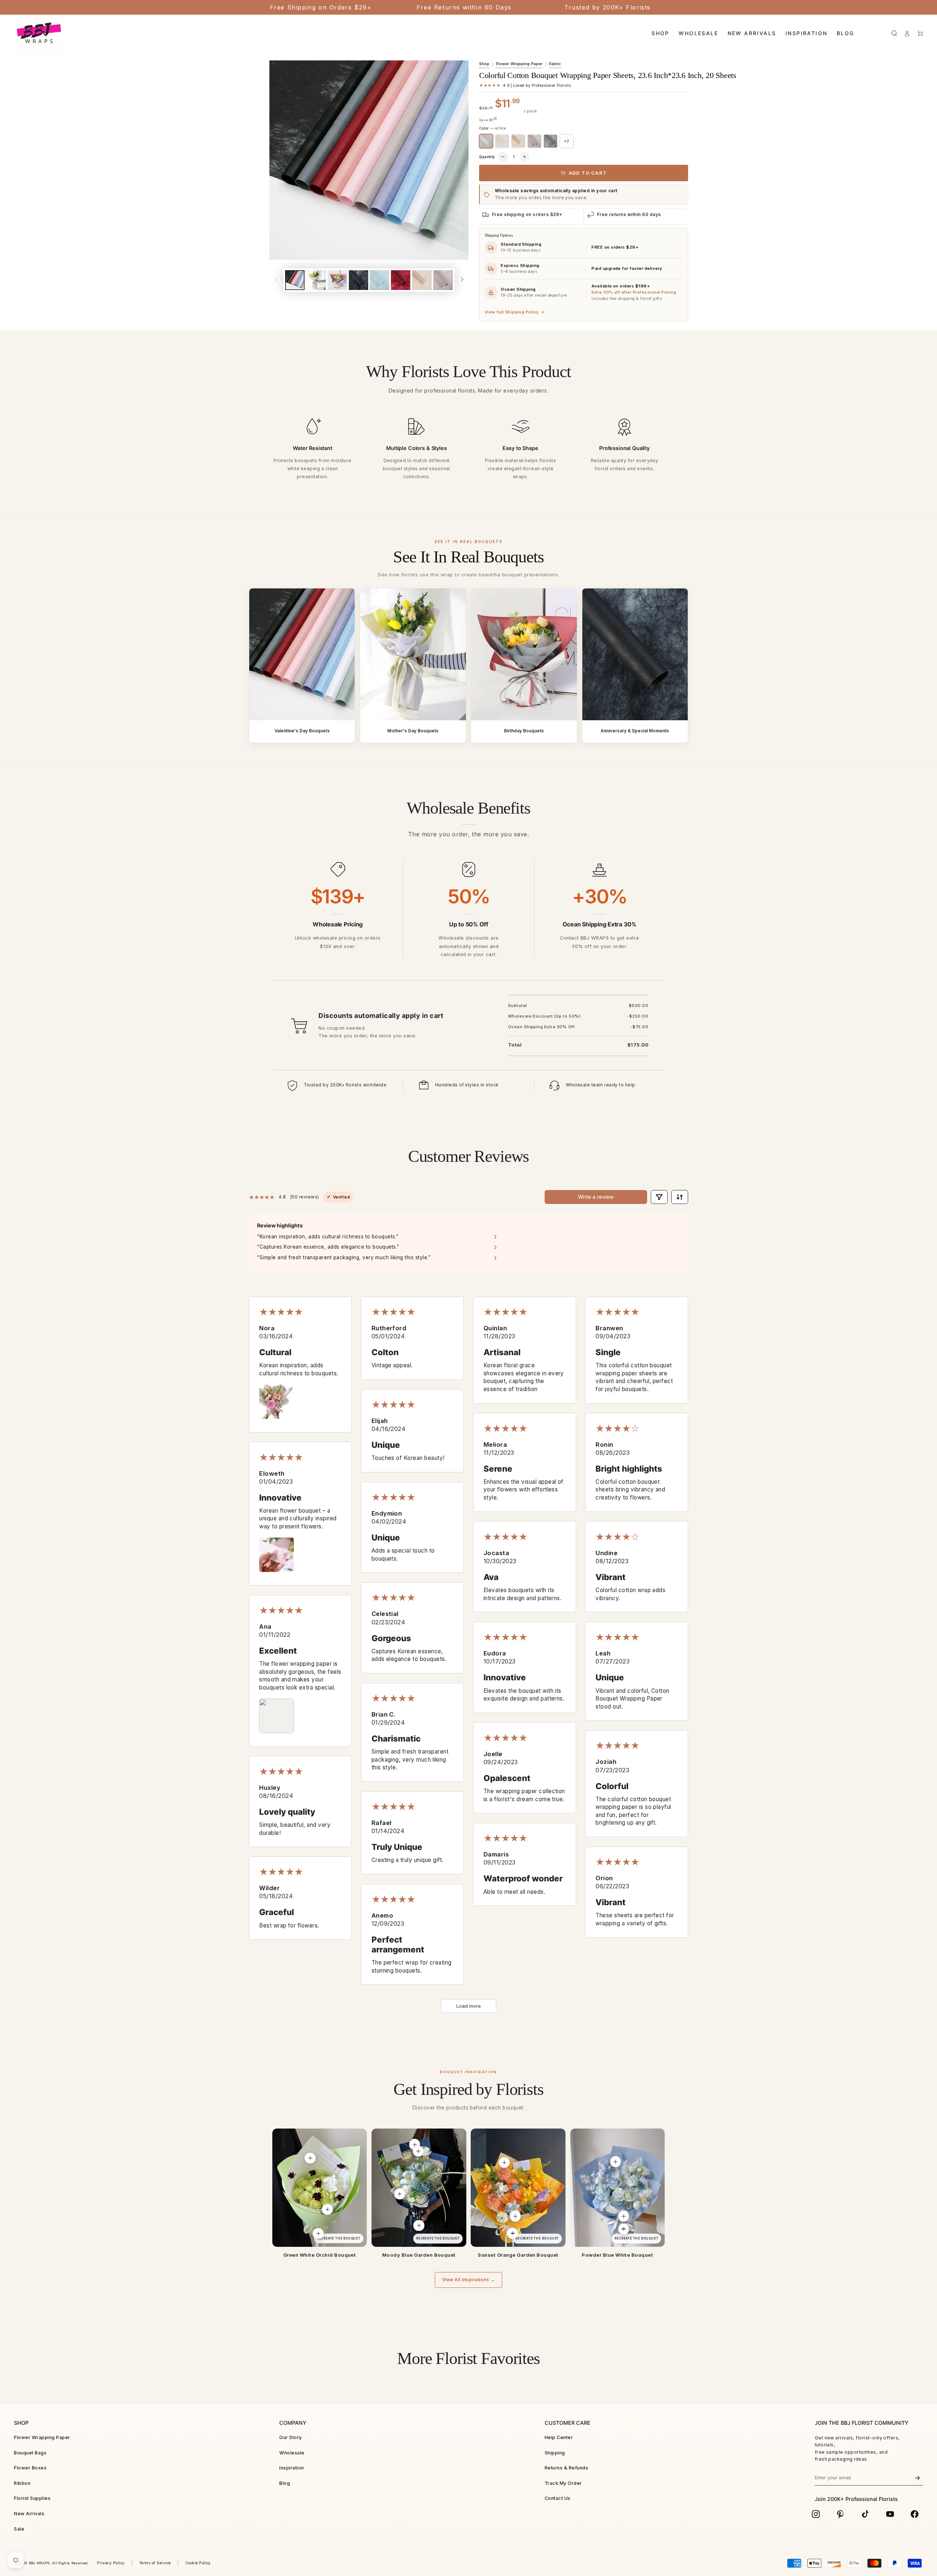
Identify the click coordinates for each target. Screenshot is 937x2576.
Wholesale (292, 2453)
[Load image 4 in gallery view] (359, 280)
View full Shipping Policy (515, 312)
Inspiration (292, 2468)
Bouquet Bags (30, 2453)
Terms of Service (155, 2563)
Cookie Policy (198, 2563)
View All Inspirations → (468, 2280)
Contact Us (558, 2498)
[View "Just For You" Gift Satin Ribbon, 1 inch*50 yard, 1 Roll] (624, 2229)
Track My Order (563, 2483)
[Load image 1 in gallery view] (295, 280)
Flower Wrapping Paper (519, 64)
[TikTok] (865, 2514)
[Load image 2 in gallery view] (316, 280)
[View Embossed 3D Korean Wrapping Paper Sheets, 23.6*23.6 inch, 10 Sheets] (615, 2161)
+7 (567, 141)
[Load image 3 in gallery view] (337, 280)
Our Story (290, 2437)
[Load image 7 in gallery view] (422, 280)
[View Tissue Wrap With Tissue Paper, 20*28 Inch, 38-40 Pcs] (624, 2216)
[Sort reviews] (680, 1197)
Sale (19, 2529)
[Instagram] (816, 2514)
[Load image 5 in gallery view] (379, 280)
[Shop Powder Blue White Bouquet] (617, 2188)
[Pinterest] (841, 2514)
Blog (285, 2483)
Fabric (555, 64)
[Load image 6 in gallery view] (401, 280)
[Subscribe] (917, 2478)
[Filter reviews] (659, 1197)
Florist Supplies (32, 2498)
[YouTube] (890, 2514)
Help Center (559, 2437)
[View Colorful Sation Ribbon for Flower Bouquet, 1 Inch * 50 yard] (419, 2226)
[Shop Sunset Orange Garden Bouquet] (518, 2188)
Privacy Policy (111, 2563)
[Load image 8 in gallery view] (443, 280)
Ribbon (22, 2483)
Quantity (487, 157)
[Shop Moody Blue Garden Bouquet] (419, 2188)
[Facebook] (915, 2514)
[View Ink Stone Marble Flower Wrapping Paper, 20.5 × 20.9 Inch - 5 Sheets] (504, 2162)
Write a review (596, 1197)
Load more (469, 2006)
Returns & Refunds (566, 2468)
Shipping (555, 2453)
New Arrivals (29, 2514)
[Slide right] (462, 280)
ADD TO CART (588, 173)
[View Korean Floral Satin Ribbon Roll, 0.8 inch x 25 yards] (318, 2233)
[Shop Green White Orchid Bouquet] (320, 2188)
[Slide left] (276, 280)
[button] (894, 33)
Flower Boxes (30, 2468)
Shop (484, 64)
